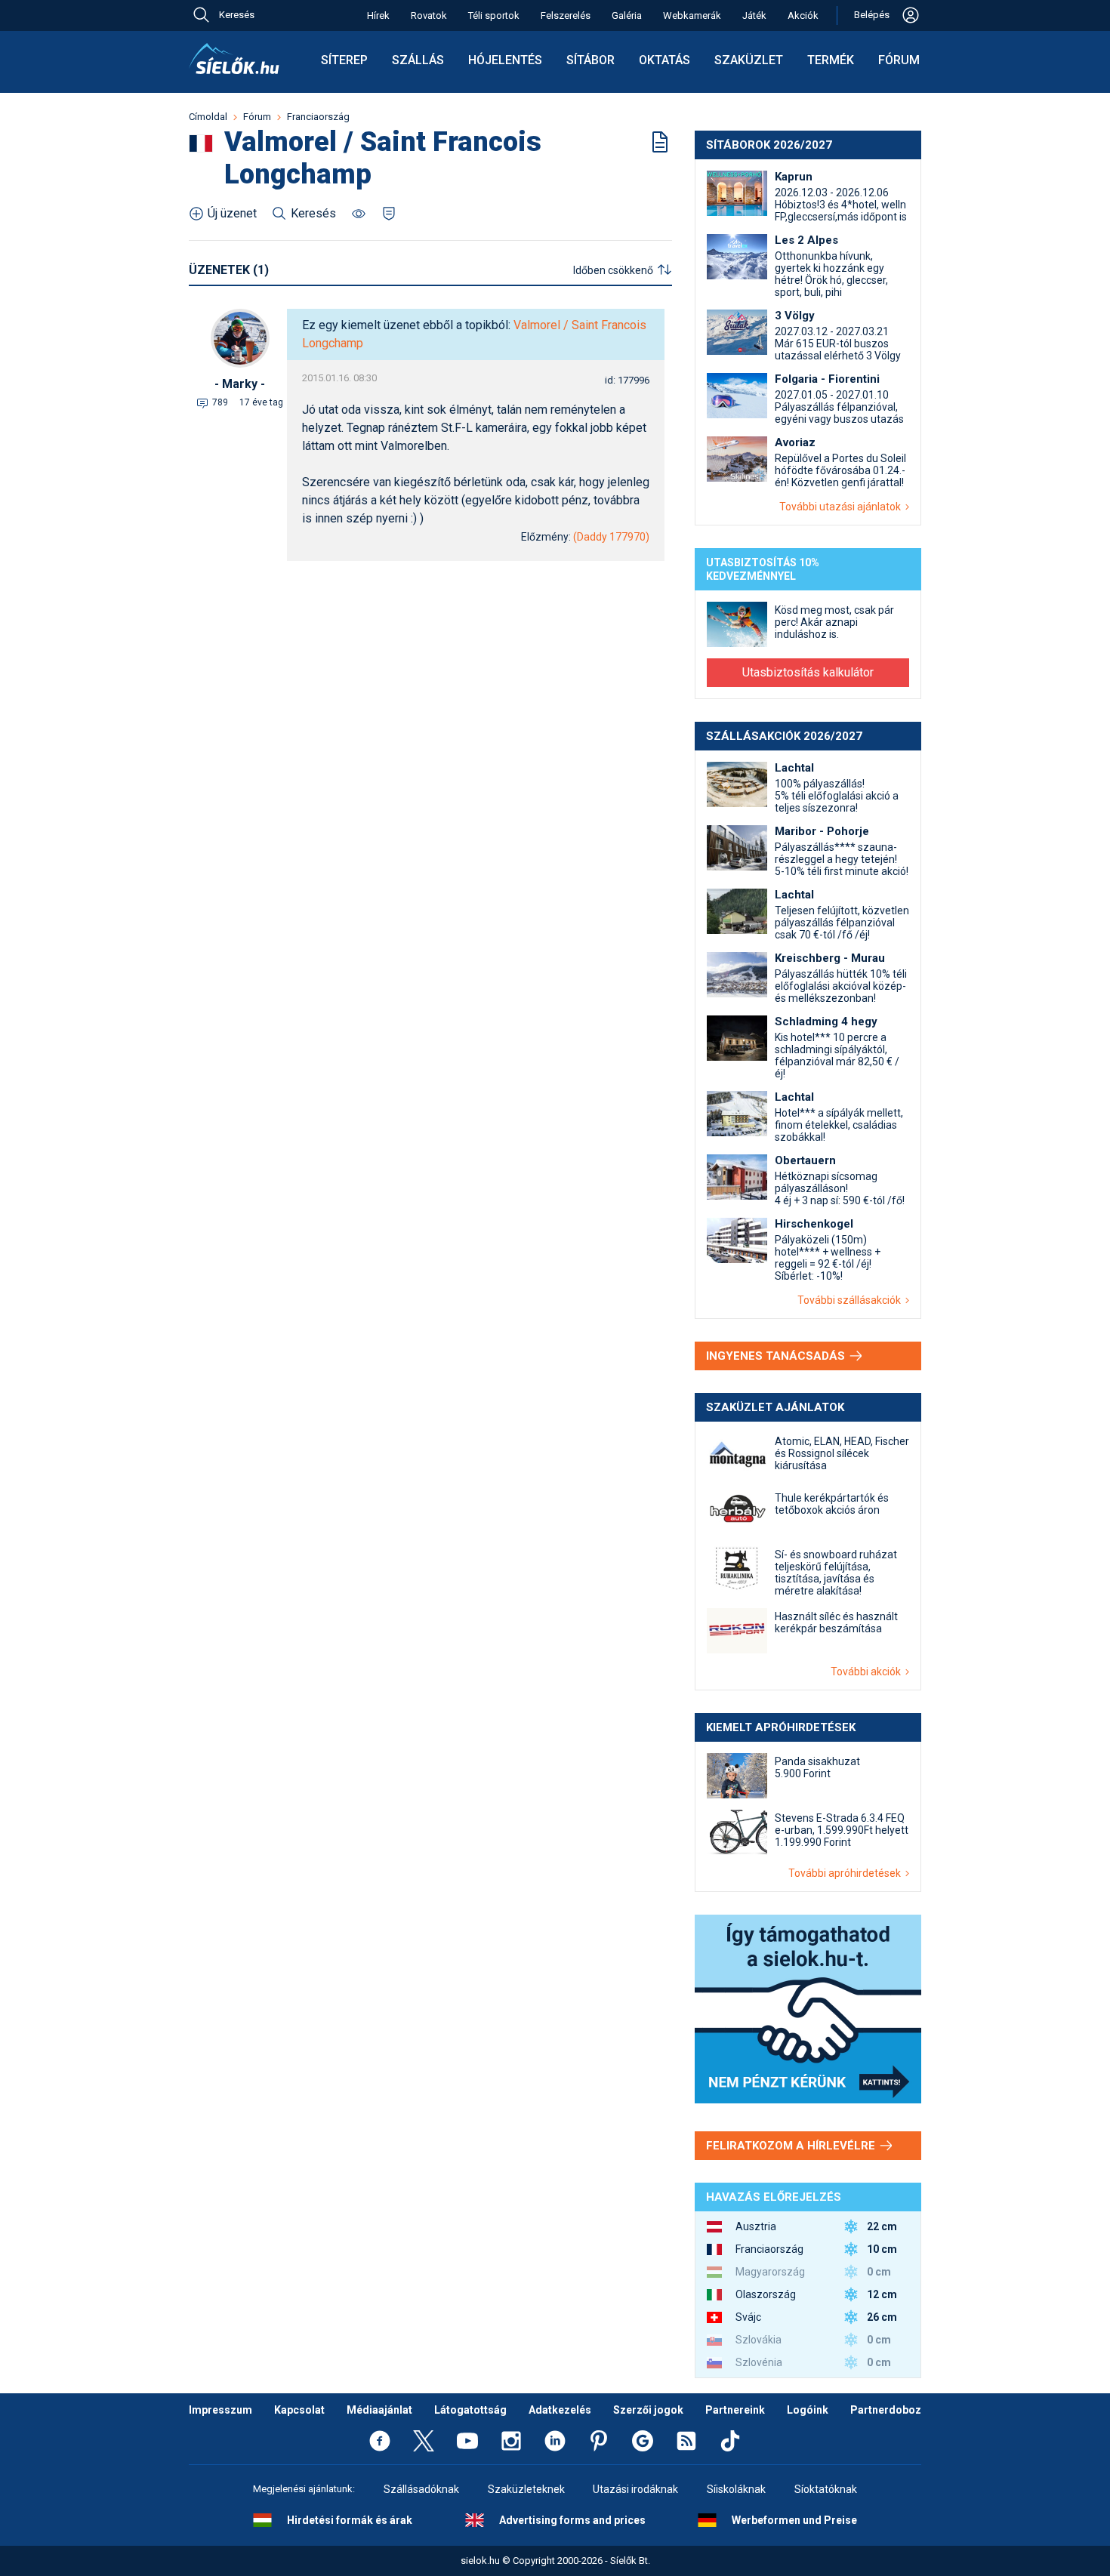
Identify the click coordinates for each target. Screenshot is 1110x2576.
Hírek (378, 15)
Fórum (899, 60)
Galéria (627, 15)
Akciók (803, 15)
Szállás (418, 60)
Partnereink (735, 2410)
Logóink (808, 2410)
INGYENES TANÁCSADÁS (777, 1356)
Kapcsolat (299, 2410)
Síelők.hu (234, 59)
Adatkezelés (560, 2410)
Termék (831, 60)
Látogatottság (470, 2410)
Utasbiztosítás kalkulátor (808, 672)
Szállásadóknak (421, 2489)
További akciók (868, 1672)
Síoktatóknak (826, 2489)
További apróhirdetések (847, 1873)
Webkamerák (692, 15)
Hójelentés (505, 60)
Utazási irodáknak (635, 2489)
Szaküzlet (749, 60)
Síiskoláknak (736, 2489)
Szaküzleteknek (526, 2489)
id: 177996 (627, 380)
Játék (754, 15)
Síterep (344, 60)
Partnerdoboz (886, 2410)
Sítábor (590, 60)
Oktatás (664, 60)
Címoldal (208, 117)
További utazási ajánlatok (842, 507)
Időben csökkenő (613, 270)
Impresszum (220, 2410)
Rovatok (429, 15)
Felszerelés (566, 15)
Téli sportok (494, 15)
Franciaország (318, 117)
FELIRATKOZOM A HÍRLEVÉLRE (792, 2146)
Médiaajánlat (379, 2410)
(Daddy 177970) (611, 537)
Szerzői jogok (648, 2410)
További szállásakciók (851, 1300)
